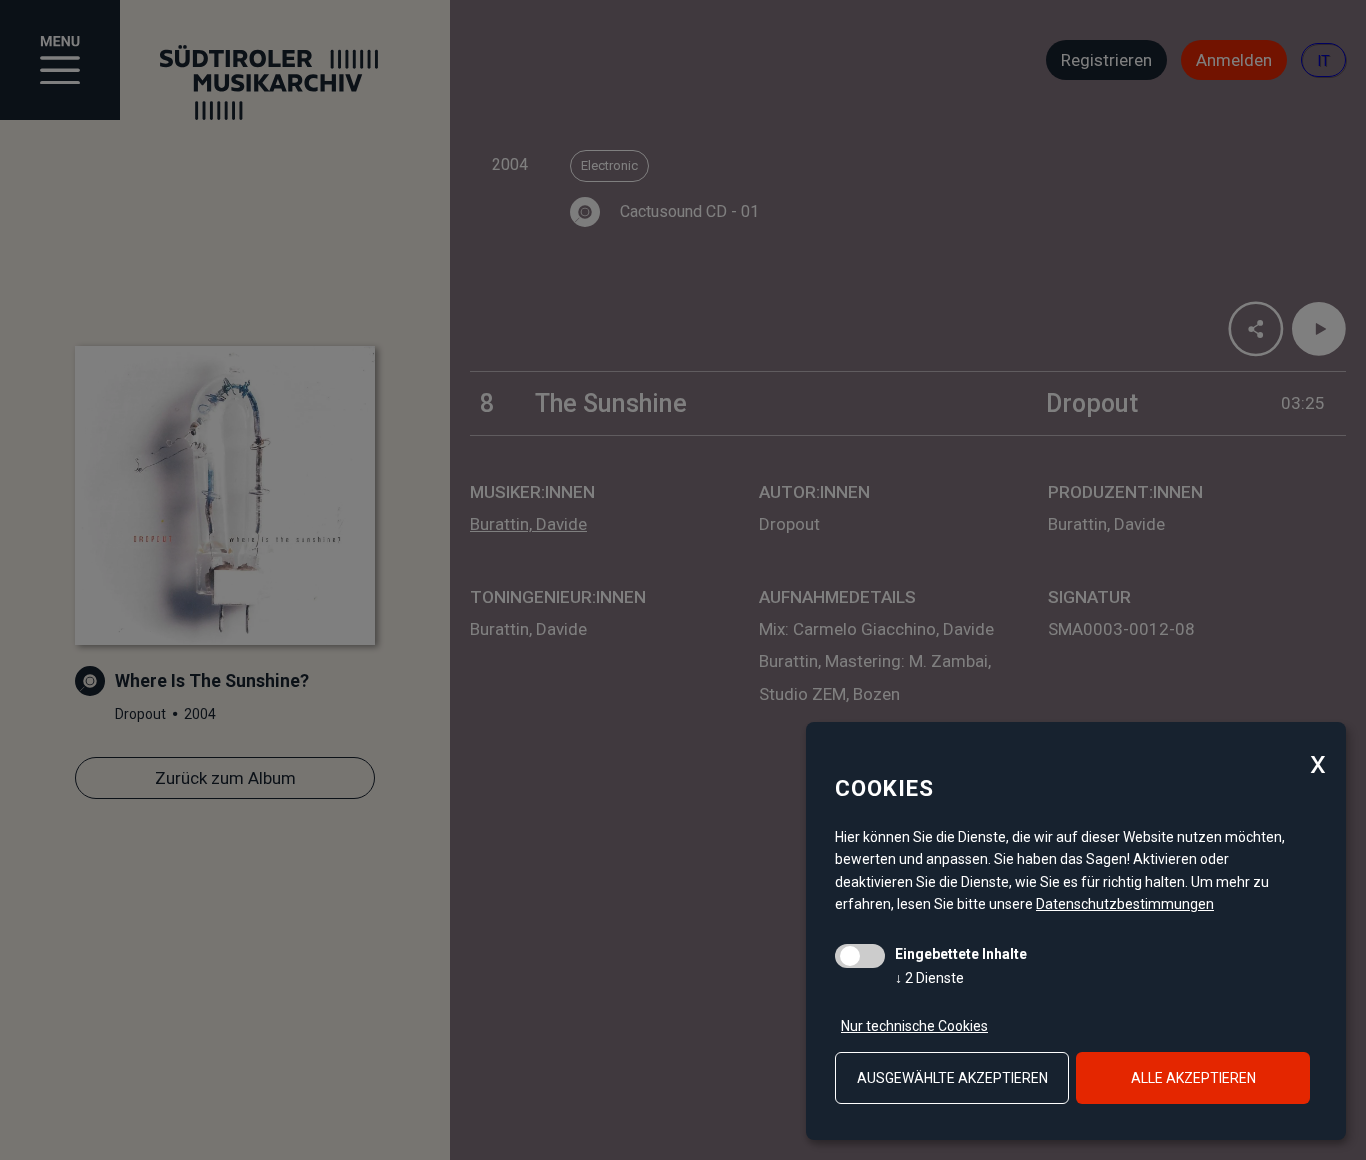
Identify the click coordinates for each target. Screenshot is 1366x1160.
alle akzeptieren (1193, 1078)
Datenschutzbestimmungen (1125, 904)
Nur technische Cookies (914, 1026)
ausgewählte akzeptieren (952, 1078)
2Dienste (929, 978)
